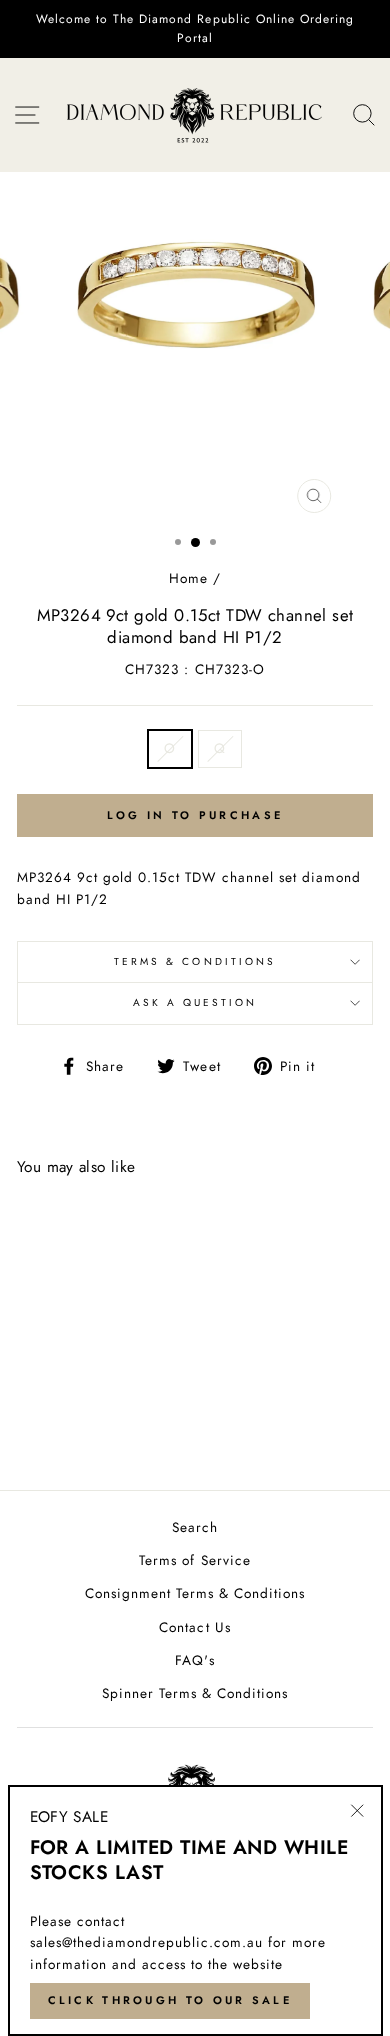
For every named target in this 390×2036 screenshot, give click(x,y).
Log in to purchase (195, 815)
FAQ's (194, 1660)
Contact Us (194, 1627)
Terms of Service (194, 1560)
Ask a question (195, 1002)
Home (188, 578)
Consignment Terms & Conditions (195, 1593)
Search (195, 1527)
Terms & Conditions (195, 961)
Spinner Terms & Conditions (195, 1693)
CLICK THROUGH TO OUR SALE (170, 2000)
